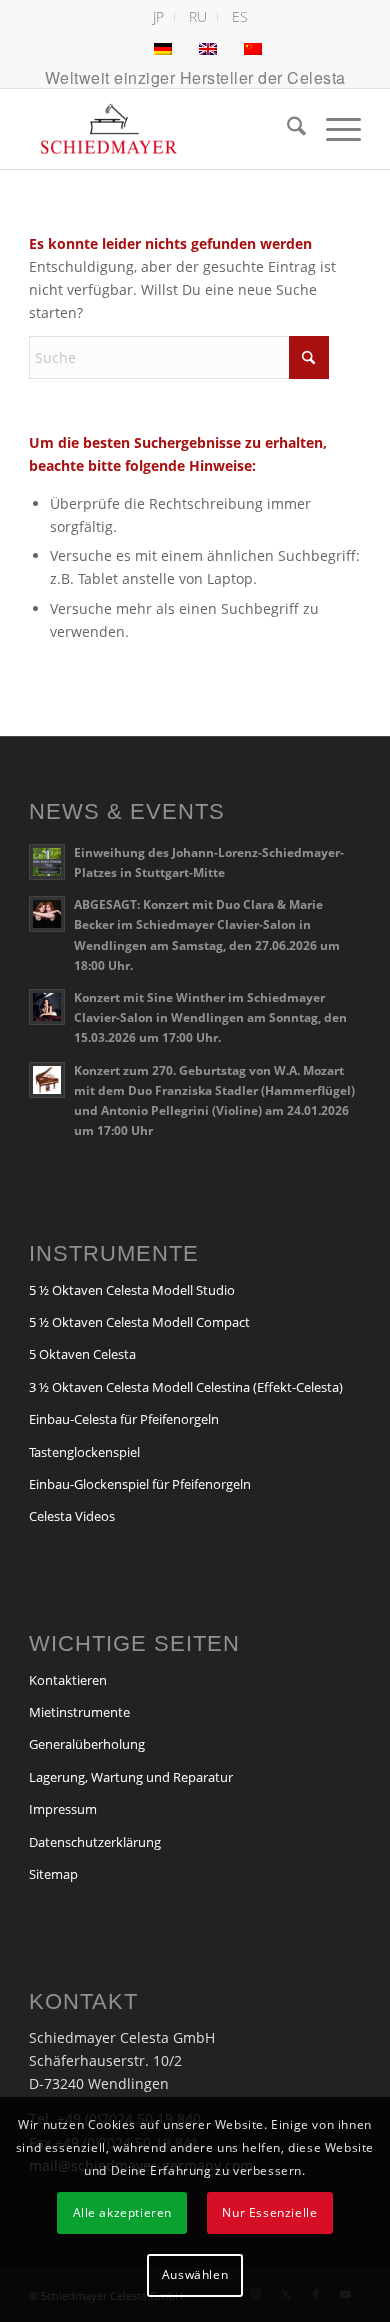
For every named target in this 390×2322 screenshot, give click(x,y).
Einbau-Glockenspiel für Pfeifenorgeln (140, 1484)
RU (198, 16)
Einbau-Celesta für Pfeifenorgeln (124, 1419)
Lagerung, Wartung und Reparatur (131, 1777)
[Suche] (286, 129)
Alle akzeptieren (123, 2212)
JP (158, 16)
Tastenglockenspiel (84, 1452)
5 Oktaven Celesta (82, 1354)
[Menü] (333, 129)
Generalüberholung (87, 1744)
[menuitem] (159, 17)
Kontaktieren (68, 1680)
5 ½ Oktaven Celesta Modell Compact (139, 1322)
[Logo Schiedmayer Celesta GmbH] (161, 129)
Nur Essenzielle (269, 2212)
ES (240, 16)
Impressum (63, 1809)
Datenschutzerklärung (95, 1842)
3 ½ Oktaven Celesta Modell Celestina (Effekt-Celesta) (186, 1387)
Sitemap (53, 1874)
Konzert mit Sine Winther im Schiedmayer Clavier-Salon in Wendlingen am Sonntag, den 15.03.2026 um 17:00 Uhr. (210, 1017)
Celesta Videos (72, 1516)
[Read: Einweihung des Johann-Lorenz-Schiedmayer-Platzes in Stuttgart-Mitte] (47, 862)
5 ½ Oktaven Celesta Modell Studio (132, 1290)
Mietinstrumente (79, 1712)
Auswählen (195, 2274)
